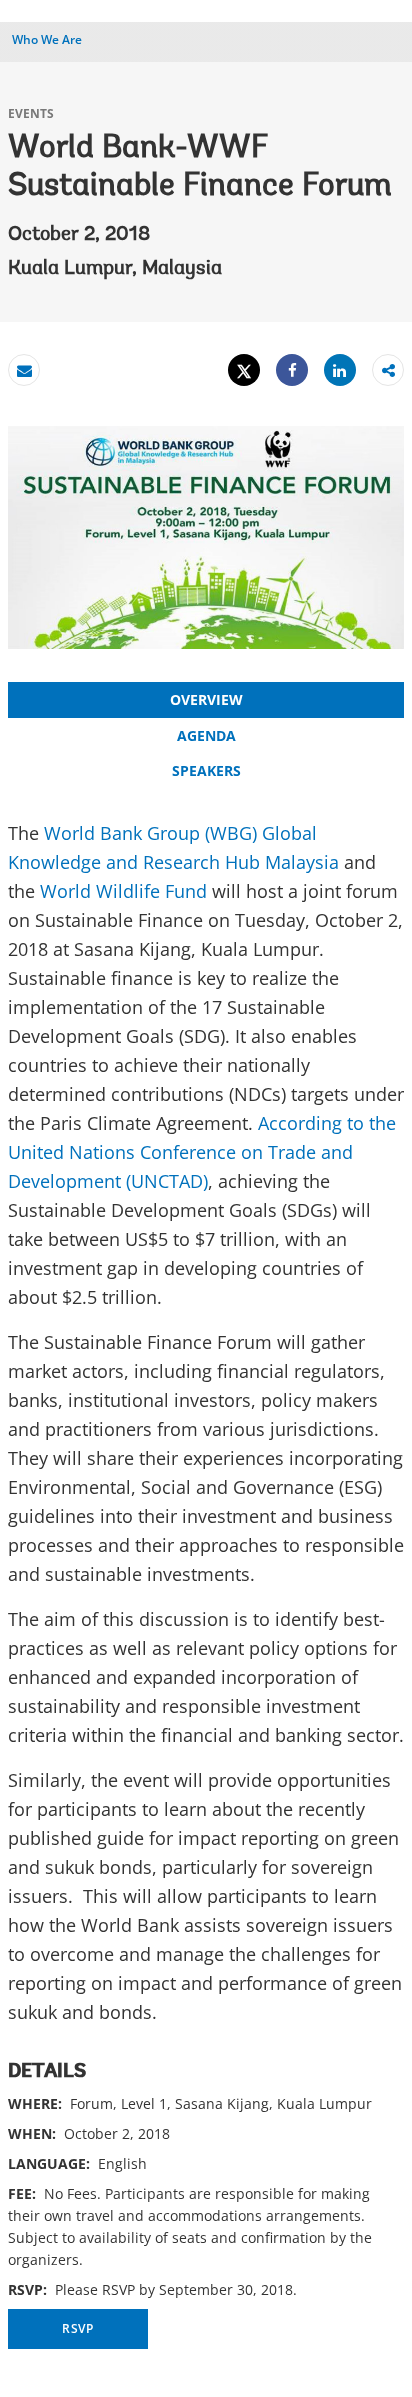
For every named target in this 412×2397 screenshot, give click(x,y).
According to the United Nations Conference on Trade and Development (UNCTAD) (202, 1152)
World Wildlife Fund (123, 891)
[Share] (292, 370)
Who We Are (47, 39)
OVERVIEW (206, 699)
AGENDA (206, 735)
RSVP (78, 2328)
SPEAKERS (206, 770)
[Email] (24, 370)
